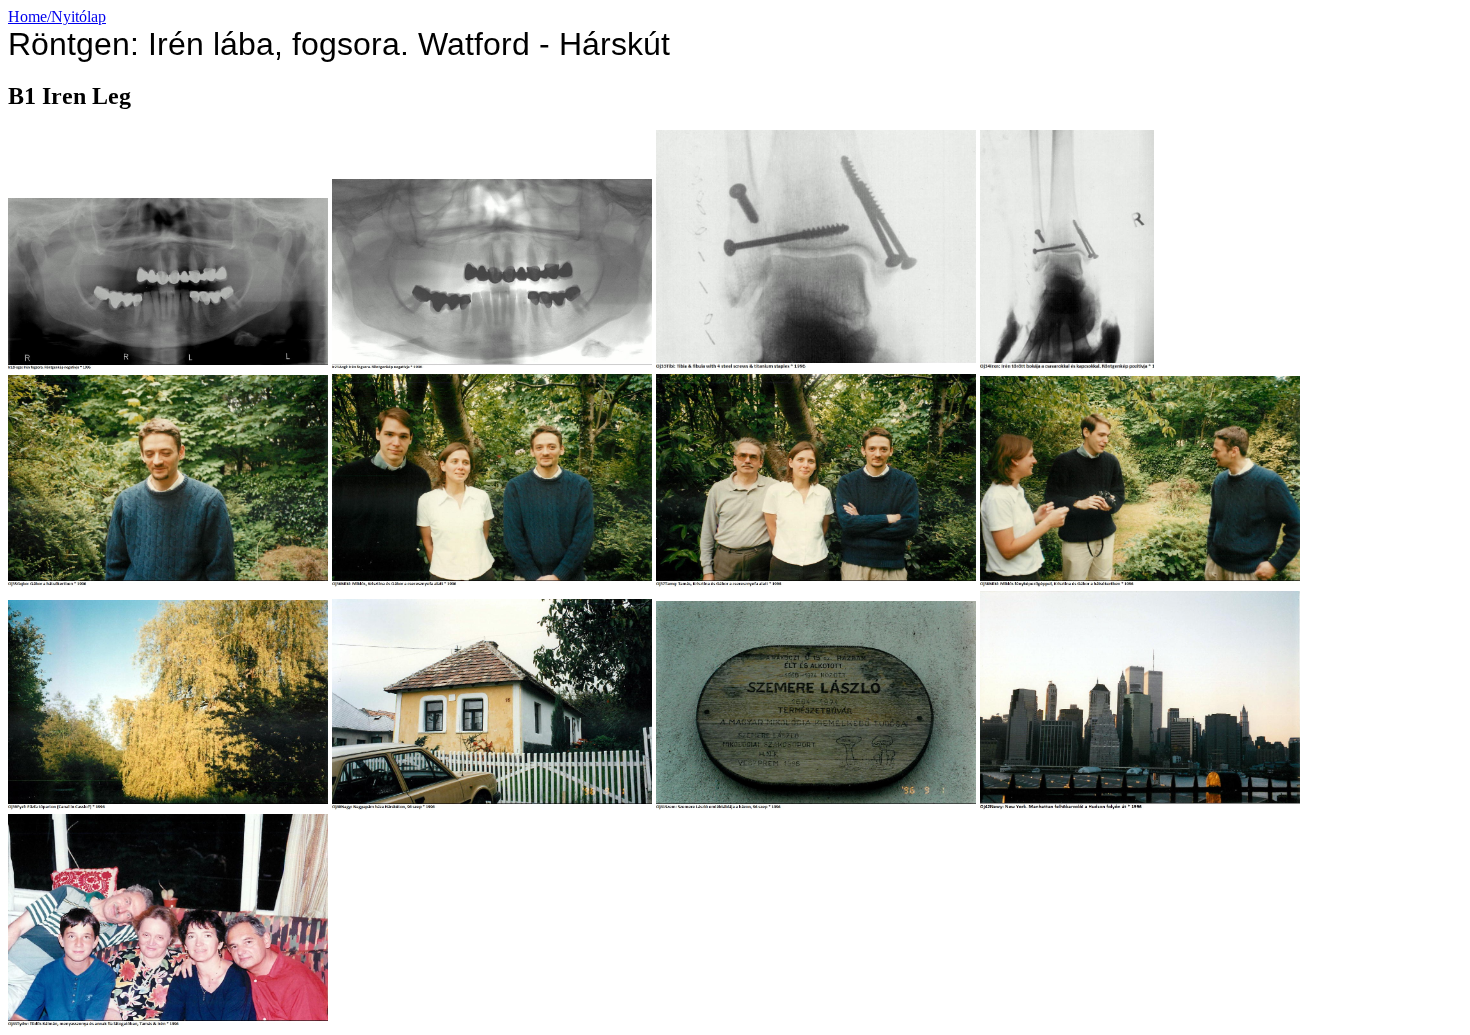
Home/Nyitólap (57, 16)
